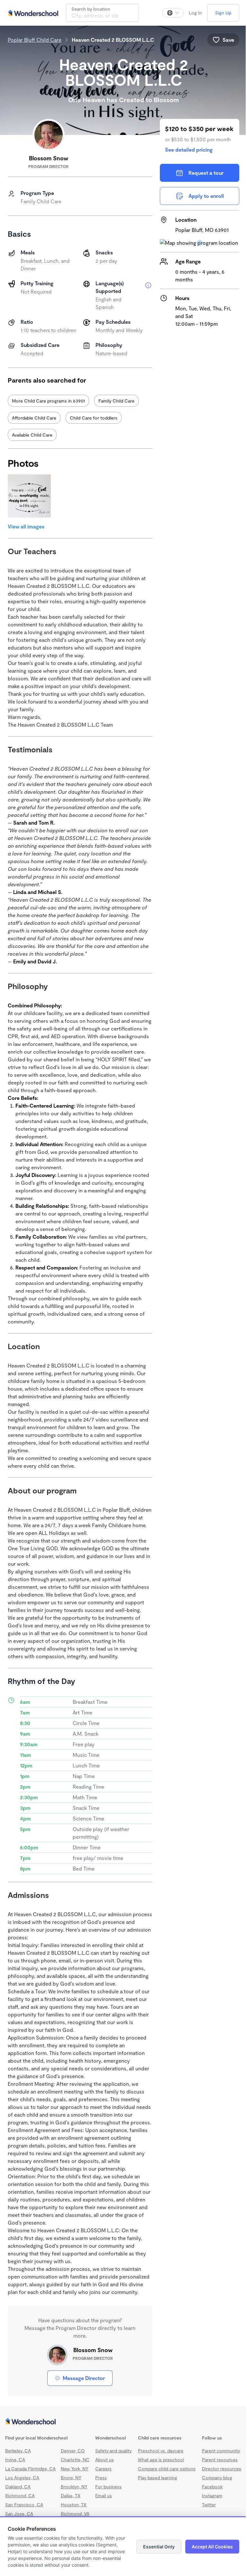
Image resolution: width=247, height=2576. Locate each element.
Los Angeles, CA (22, 2478)
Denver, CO (73, 2451)
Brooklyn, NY (74, 2487)
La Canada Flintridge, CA (30, 2469)
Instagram (212, 2496)
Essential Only (159, 2547)
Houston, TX (74, 2505)
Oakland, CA (18, 2487)
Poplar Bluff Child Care (35, 40)
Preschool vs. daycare (161, 2451)
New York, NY (75, 2469)
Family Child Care (116, 401)
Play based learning (158, 2478)
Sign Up (223, 13)
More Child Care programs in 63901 (48, 401)
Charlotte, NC (75, 2460)
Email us (104, 2496)
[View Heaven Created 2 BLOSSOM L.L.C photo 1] (29, 496)
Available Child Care (32, 435)
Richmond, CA (20, 2496)
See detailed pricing (189, 150)
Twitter (209, 2505)
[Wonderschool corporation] (123, 2422)
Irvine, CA (15, 2460)
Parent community (221, 2451)
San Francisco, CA (24, 2505)
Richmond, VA (75, 2514)
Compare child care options (167, 2469)
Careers (103, 2469)
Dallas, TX (71, 2496)
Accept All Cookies (212, 2547)
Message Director (84, 2378)
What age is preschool (161, 2460)
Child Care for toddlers (94, 418)
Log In (195, 13)
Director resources (222, 2469)
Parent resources (220, 2460)
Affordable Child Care (34, 418)
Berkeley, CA (18, 2451)
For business (108, 2487)
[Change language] (173, 13)
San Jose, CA (19, 2514)
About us (105, 2460)
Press (101, 2478)
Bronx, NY (71, 2478)
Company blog (217, 2478)
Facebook (212, 2487)
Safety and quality (113, 2451)
